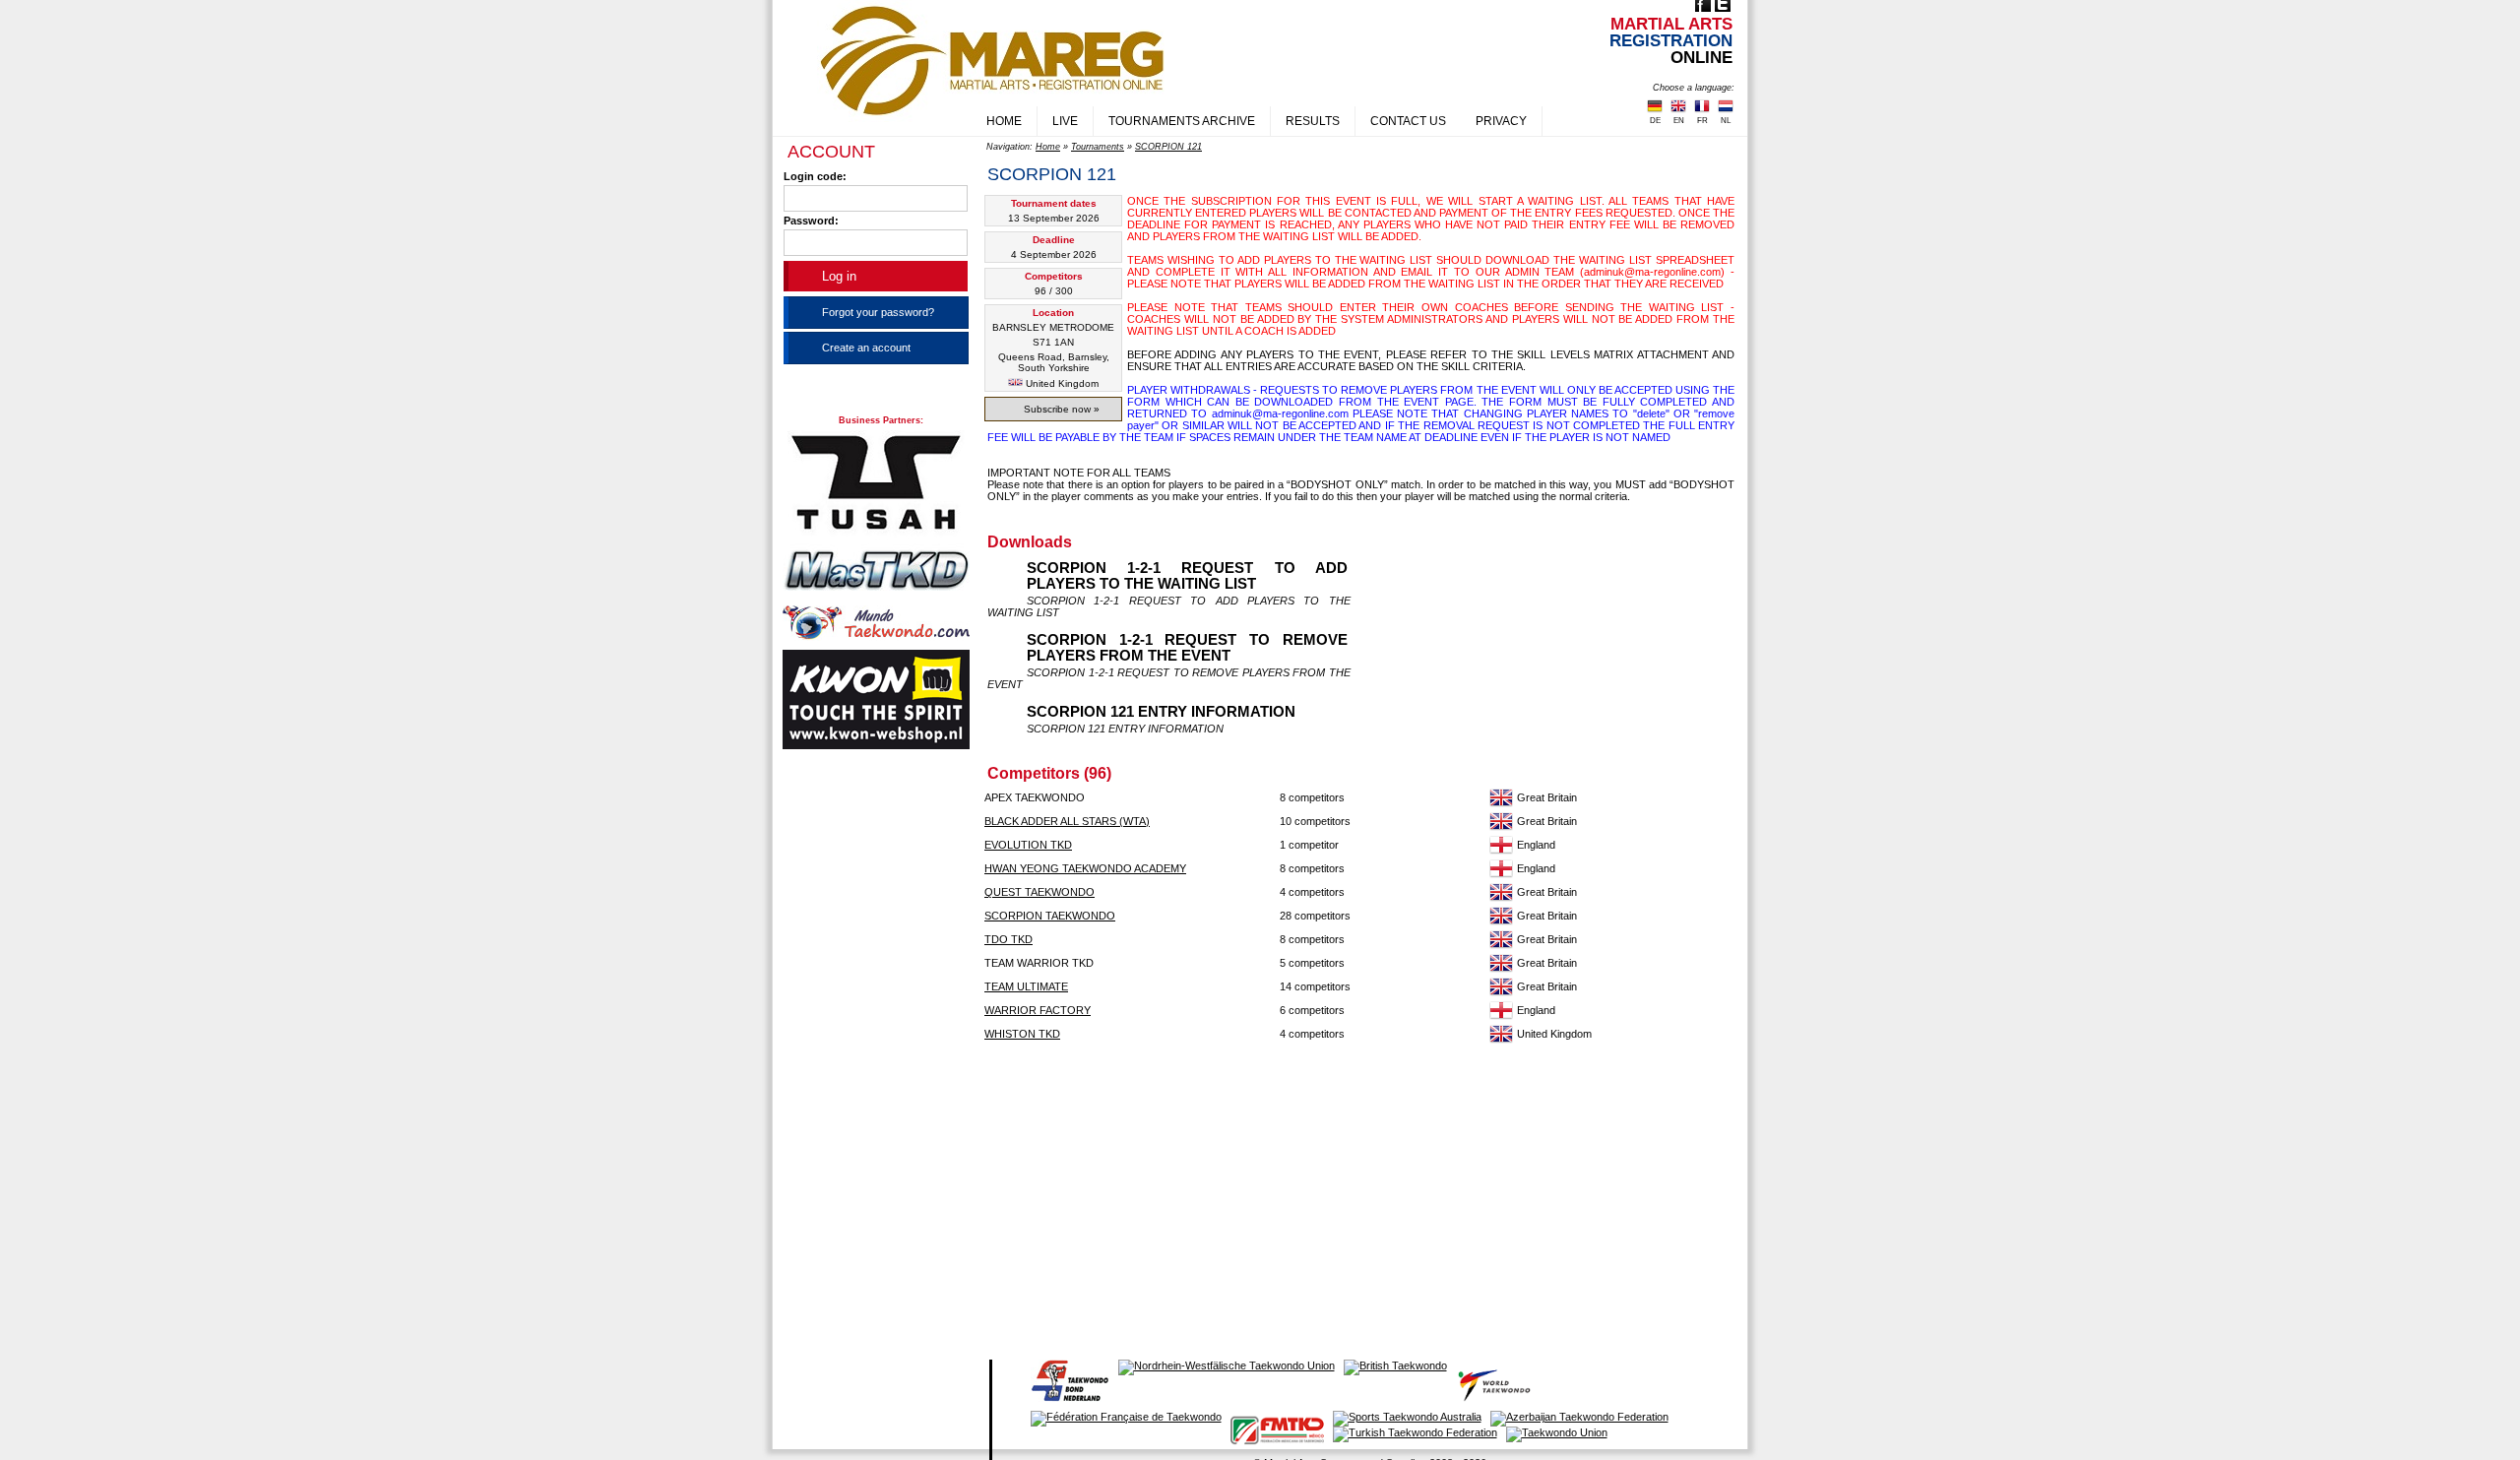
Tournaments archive (1182, 121)
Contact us (1408, 121)
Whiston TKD (1022, 1034)
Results (1313, 121)
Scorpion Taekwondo (1050, 916)
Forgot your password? (878, 312)
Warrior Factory (1038, 1010)
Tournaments (1098, 147)
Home (1004, 121)
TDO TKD (1008, 939)
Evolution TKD (1028, 845)
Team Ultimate (1026, 986)
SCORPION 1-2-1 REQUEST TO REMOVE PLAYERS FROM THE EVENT (1187, 648)
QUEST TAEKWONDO (1039, 892)
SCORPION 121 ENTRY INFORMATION (1161, 712)
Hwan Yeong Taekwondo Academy (1085, 868)
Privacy (1501, 121)
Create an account (866, 348)
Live (1065, 121)
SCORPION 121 (1168, 147)
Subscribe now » (1062, 409)
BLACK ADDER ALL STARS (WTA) (1067, 821)
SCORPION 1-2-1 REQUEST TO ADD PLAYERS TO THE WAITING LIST (1187, 576)
